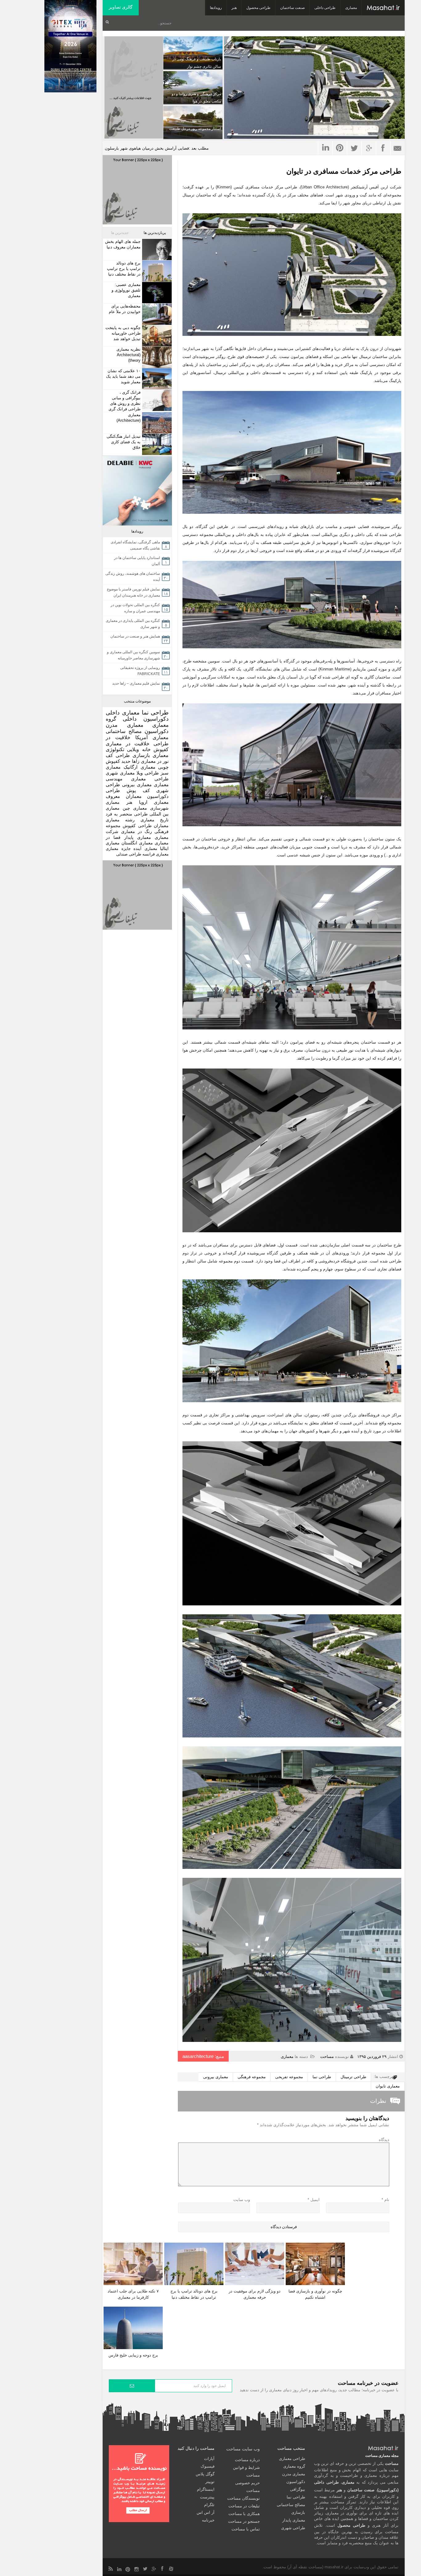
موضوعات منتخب (137, 701)
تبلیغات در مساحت (244, 2506)
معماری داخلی (123, 713)
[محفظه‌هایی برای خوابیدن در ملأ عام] (156, 314)
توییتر (210, 2482)
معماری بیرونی (216, 2077)
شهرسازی (159, 808)
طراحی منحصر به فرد (127, 814)
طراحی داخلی (325, 8)
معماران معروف (124, 796)
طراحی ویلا (148, 773)
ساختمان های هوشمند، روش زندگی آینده (133, 577)
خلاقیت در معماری (128, 744)
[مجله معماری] (383, 8)
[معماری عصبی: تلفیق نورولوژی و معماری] (156, 293)
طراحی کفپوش (137, 826)
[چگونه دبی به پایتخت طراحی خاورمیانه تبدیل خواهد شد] (156, 336)
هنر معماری (119, 802)
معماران (161, 826)
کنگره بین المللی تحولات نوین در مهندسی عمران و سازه (135, 608)
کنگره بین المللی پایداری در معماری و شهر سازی (133, 624)
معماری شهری (120, 773)
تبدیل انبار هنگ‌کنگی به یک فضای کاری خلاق (124, 442)
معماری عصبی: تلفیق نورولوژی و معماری (126, 290)
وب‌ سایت (242, 2200)
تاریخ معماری (155, 820)
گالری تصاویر (121, 7)
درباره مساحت (247, 2460)
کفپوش (161, 749)
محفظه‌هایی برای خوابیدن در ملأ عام (125, 309)
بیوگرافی (298, 2489)
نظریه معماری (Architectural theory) (129, 355)
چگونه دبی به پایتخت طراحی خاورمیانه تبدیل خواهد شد (123, 333)
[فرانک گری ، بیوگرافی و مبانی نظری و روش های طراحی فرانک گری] (156, 400)
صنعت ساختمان (292, 8)
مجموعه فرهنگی (252, 2077)
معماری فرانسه (155, 854)
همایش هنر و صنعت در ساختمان (135, 636)
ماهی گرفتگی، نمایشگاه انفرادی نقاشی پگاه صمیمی (135, 545)
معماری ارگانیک (139, 767)
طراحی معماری (150, 779)
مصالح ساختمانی (124, 731)
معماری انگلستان (137, 843)
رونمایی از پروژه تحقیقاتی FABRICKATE (140, 671)
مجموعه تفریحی (289, 2077)
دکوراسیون (157, 731)
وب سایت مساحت (243, 2449)
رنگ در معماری (137, 831)
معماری (351, 8)
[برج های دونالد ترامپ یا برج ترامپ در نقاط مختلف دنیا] (156, 271)
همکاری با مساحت (244, 2514)
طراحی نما (322, 2077)
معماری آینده (145, 849)
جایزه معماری (118, 849)
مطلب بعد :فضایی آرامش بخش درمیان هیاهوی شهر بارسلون (157, 148)
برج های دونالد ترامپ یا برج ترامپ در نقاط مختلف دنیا (124, 269)
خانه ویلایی (139, 749)
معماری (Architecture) (129, 418)
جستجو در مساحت (244, 2521)
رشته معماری (120, 820)
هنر (234, 8)
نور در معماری (155, 761)
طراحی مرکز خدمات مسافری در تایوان (344, 171)
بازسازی (141, 755)
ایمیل (314, 2200)
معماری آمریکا (152, 737)
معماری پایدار (138, 837)
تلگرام (209, 2505)
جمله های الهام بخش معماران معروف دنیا (123, 244)
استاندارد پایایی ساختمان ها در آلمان (137, 561)
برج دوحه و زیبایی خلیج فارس (133, 2355)
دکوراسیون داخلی (146, 719)
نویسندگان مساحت (243, 2498)
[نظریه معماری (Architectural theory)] (156, 357)
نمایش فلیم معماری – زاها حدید (136, 683)
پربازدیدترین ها (155, 233)
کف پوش (138, 791)
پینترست (207, 2497)
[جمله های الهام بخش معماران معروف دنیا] (156, 250)
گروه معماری (294, 2466)
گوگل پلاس (205, 2474)
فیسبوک (208, 2466)
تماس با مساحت (246, 2529)
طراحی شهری (293, 2528)
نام (385, 2200)
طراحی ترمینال (353, 2077)
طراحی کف (118, 755)
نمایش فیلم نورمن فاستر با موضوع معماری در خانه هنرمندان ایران (133, 592)
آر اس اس (206, 2512)
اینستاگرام (206, 2489)
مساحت (327, 2057)
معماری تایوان (388, 2086)
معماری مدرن (125, 725)
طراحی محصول (258, 8)
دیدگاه (384, 2140)
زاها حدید (130, 761)
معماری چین (135, 808)
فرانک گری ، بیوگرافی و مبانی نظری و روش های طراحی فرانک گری (125, 401)
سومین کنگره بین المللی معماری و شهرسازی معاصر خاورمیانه (133, 655)
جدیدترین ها (120, 233)
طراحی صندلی (129, 854)
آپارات (209, 2459)
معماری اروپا (154, 802)
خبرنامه (208, 2520)
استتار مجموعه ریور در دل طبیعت (195, 129)
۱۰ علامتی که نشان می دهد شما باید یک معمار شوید (123, 376)
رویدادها (216, 8)
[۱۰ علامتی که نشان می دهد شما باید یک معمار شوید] (156, 379)
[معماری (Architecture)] (156, 423)
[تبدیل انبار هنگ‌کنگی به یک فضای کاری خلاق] (156, 444)
